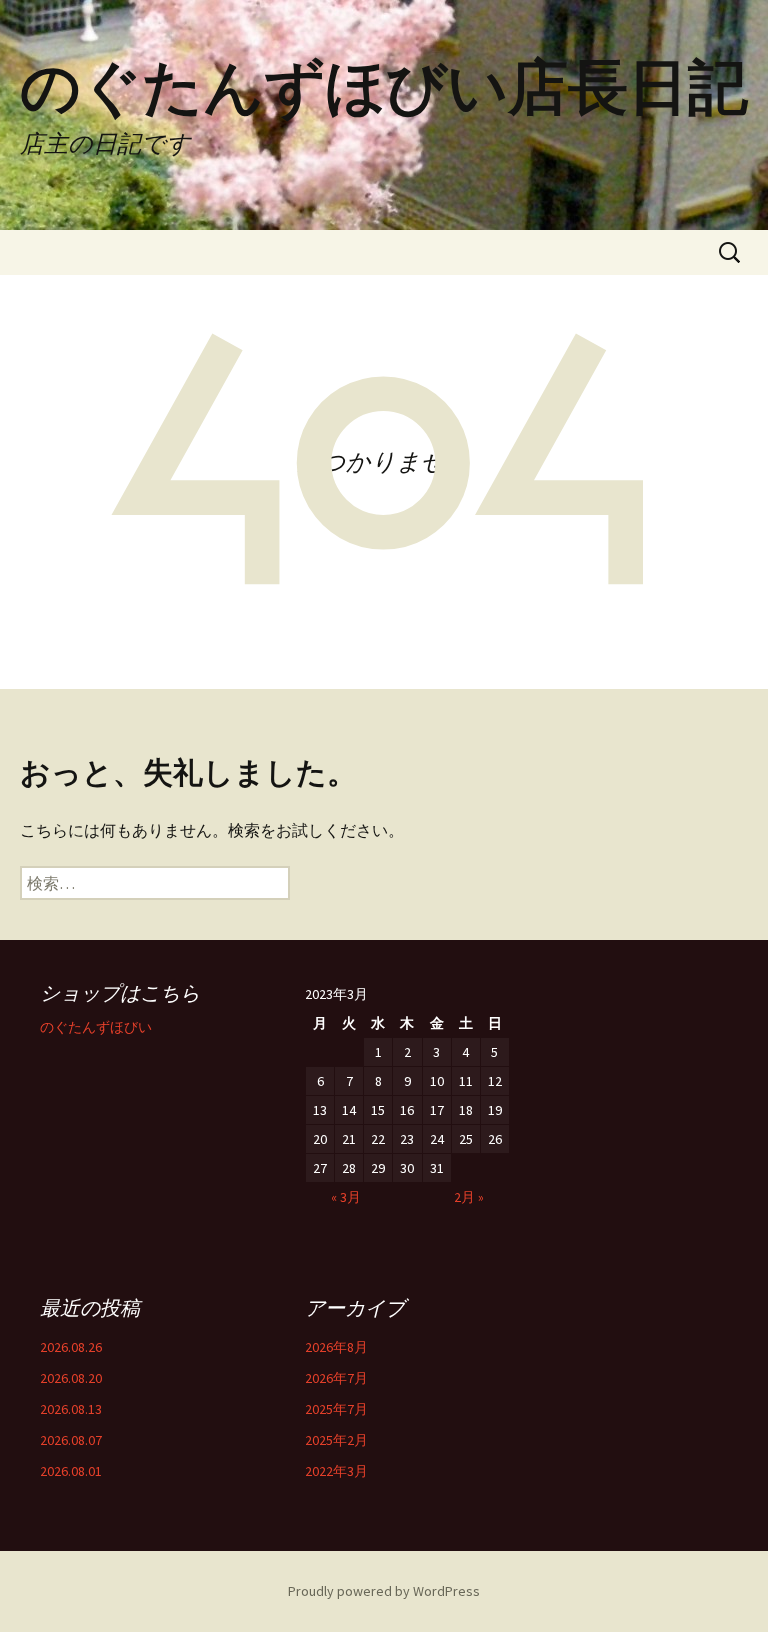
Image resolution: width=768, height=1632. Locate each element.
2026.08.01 (71, 1471)
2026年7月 (336, 1378)
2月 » (469, 1197)
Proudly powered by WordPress (384, 1591)
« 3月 (346, 1197)
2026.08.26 (71, 1347)
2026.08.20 (71, 1378)
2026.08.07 (71, 1440)
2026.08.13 (71, 1409)
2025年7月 (336, 1409)
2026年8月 (336, 1347)
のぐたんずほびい (96, 1027)
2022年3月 (336, 1471)
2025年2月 (336, 1440)
